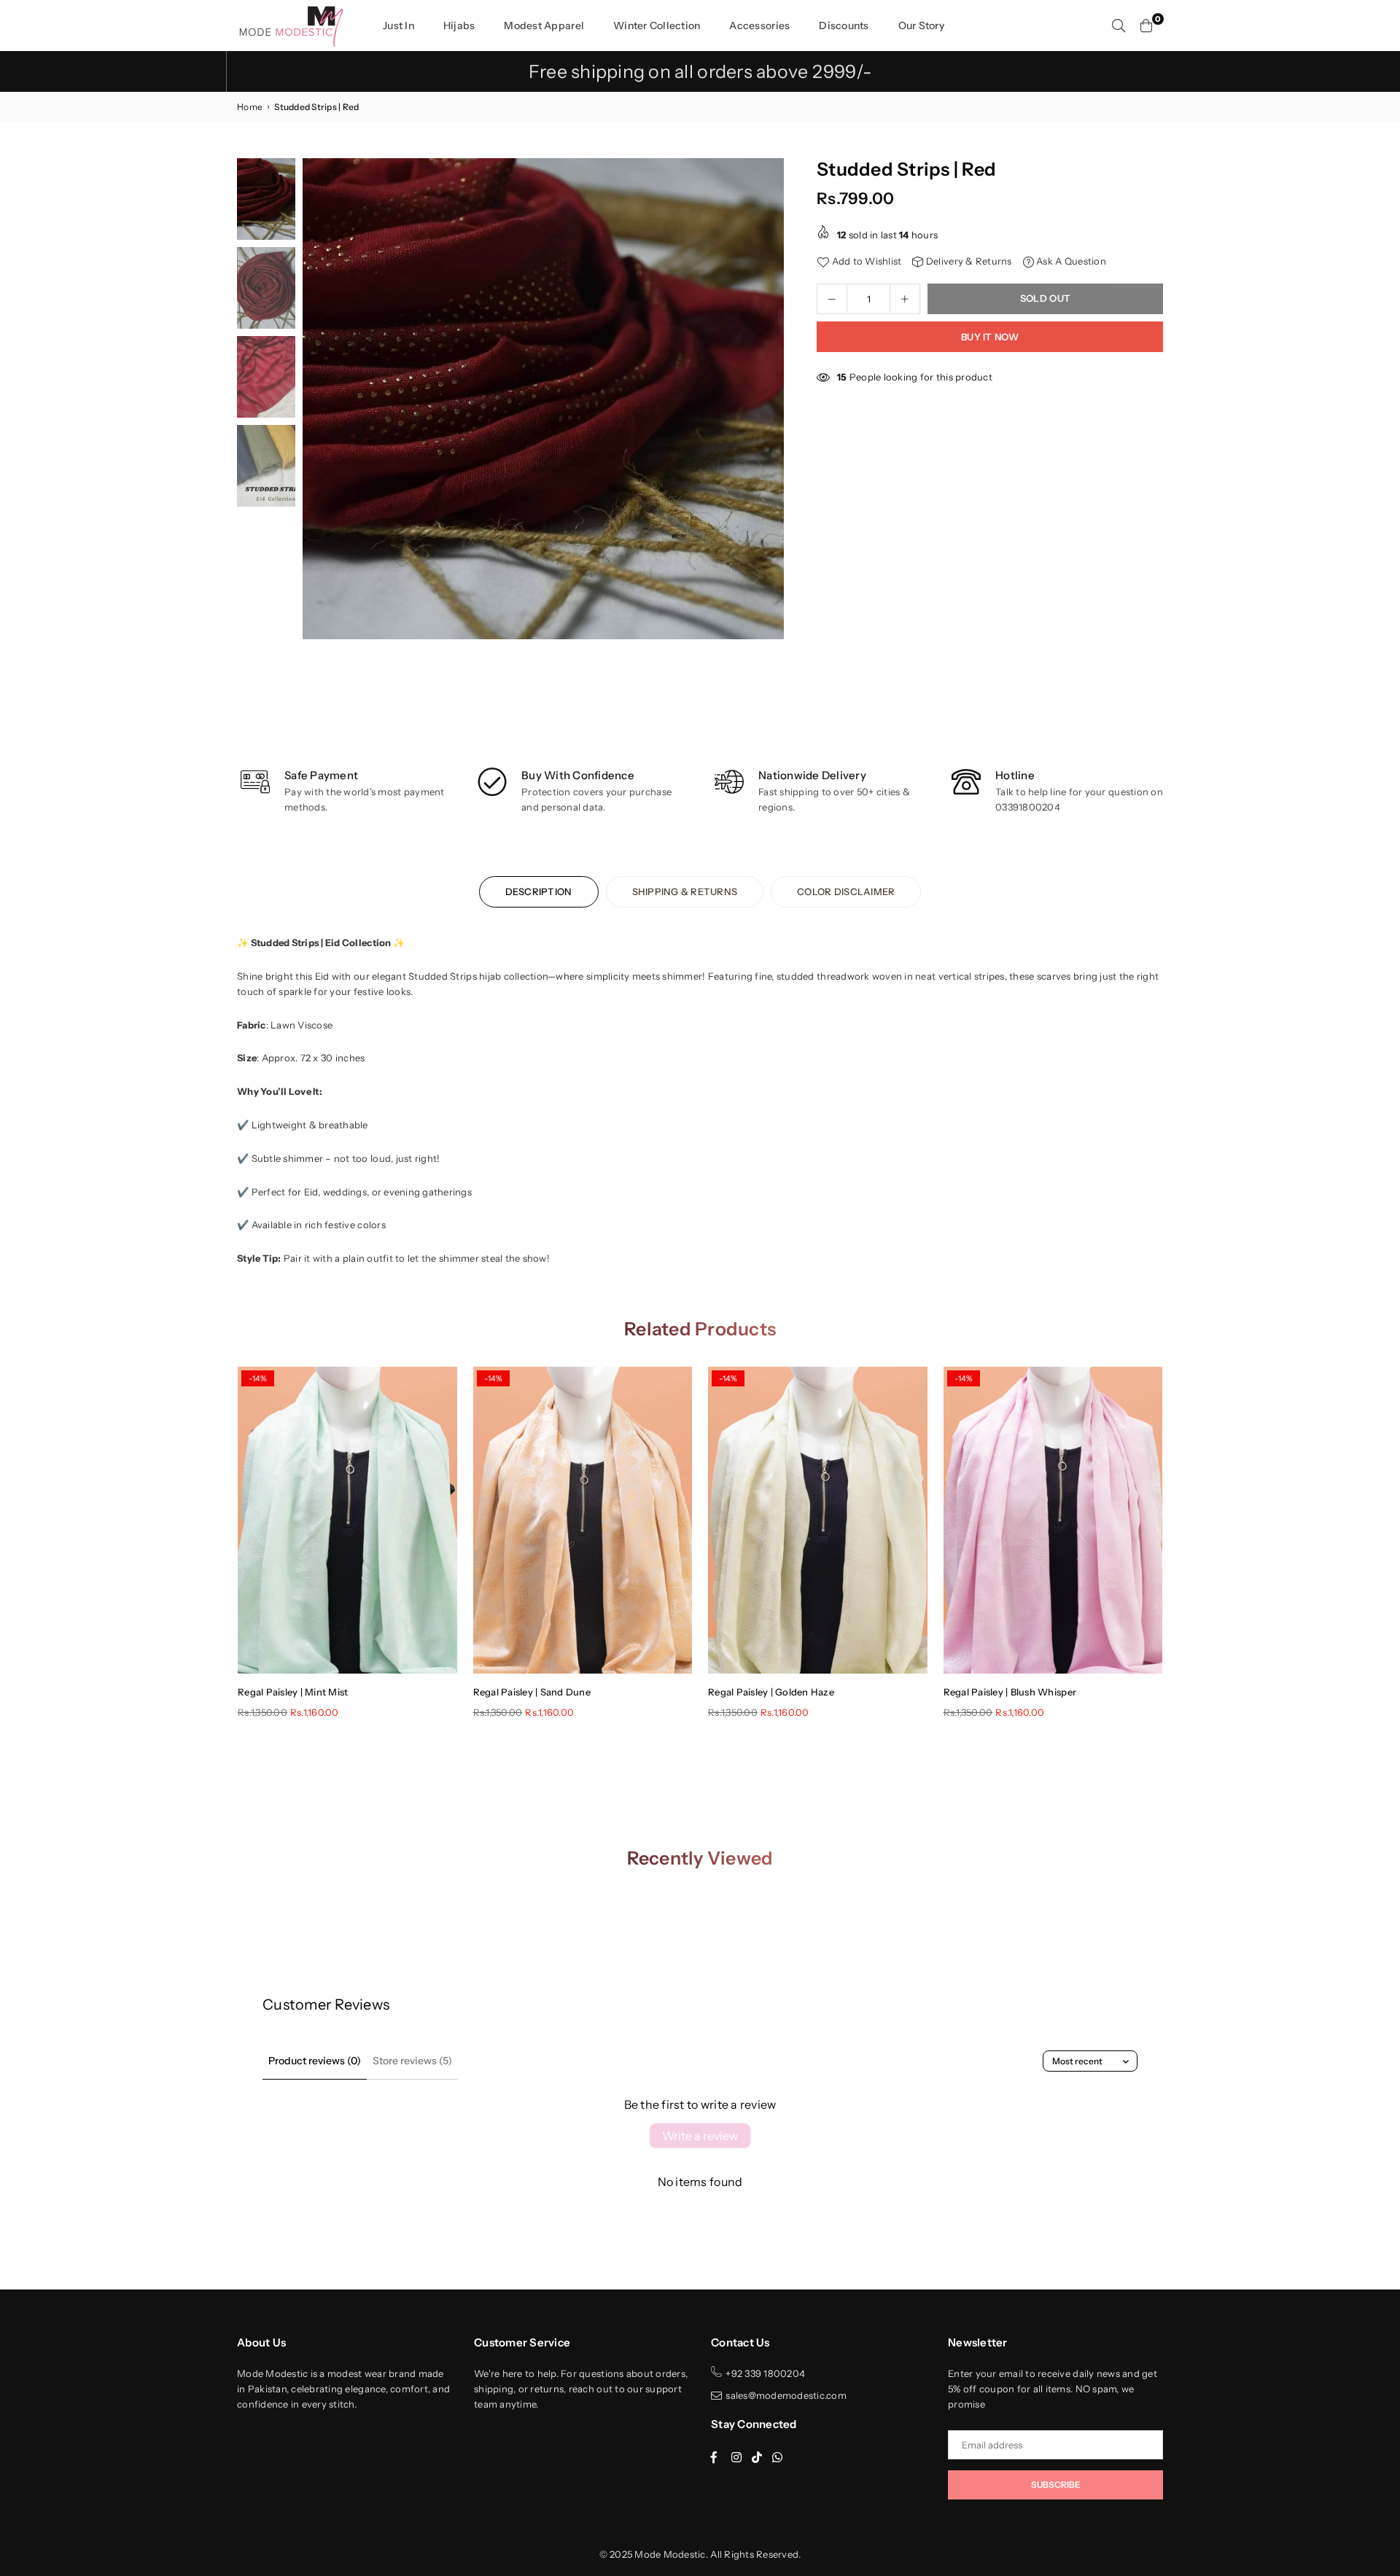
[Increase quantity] (905, 298)
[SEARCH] (1119, 26)
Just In (398, 26)
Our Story (921, 26)
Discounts (844, 26)
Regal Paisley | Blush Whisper (1010, 1692)
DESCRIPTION (539, 891)
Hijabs (459, 26)
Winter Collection (657, 26)
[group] (543, 399)
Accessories (759, 26)
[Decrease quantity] (832, 298)
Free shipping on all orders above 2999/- (700, 71)
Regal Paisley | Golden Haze (771, 1692)
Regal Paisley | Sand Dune (532, 1692)
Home (250, 107)
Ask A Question (1070, 261)
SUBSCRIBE (1056, 2485)
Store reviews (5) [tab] (412, 2061)
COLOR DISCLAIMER (846, 891)
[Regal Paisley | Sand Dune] (583, 1520)
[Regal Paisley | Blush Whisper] (1053, 1520)
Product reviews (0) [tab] (315, 2061)
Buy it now (990, 336)
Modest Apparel (544, 26)
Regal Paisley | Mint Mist (293, 1692)
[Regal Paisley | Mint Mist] (347, 1520)
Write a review (700, 2136)
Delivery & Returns (968, 261)
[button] (767, 403)
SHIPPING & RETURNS (685, 891)
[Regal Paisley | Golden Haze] (818, 1520)
